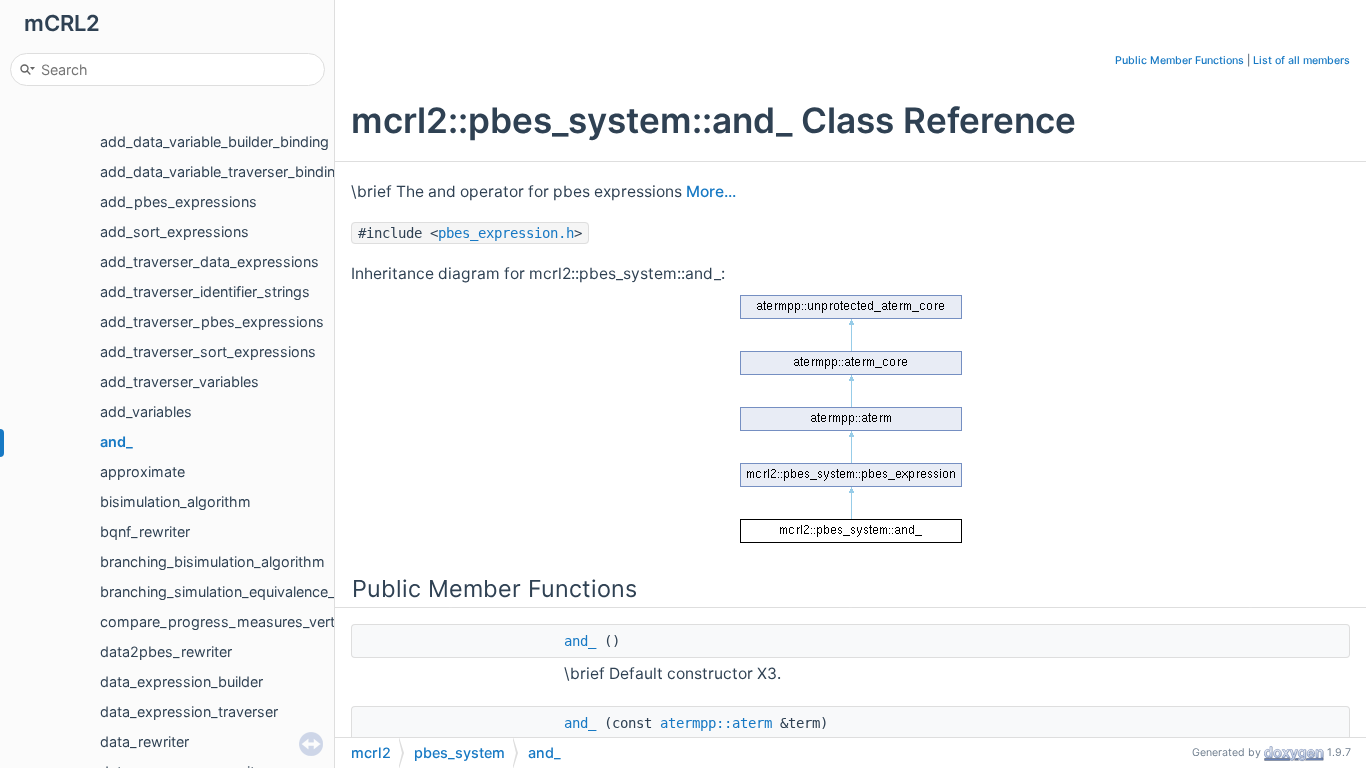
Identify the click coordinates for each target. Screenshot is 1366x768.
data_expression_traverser (189, 711)
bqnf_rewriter (145, 531)
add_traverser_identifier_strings (205, 291)
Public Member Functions (1179, 60)
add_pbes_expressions (178, 201)
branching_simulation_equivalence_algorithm (249, 591)
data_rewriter (144, 741)
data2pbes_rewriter (166, 651)
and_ (116, 441)
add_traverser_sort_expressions (208, 351)
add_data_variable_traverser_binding (222, 171)
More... (711, 191)
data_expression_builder (181, 681)
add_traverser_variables (179, 381)
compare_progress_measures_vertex (225, 621)
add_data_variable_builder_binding (214, 141)
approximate (142, 471)
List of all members (1301, 60)
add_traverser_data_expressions (209, 261)
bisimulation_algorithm (175, 501)
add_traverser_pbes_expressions (212, 321)
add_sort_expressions (174, 231)
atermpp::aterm (716, 723)
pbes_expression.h (506, 233)
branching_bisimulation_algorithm (212, 561)
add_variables (146, 411)
